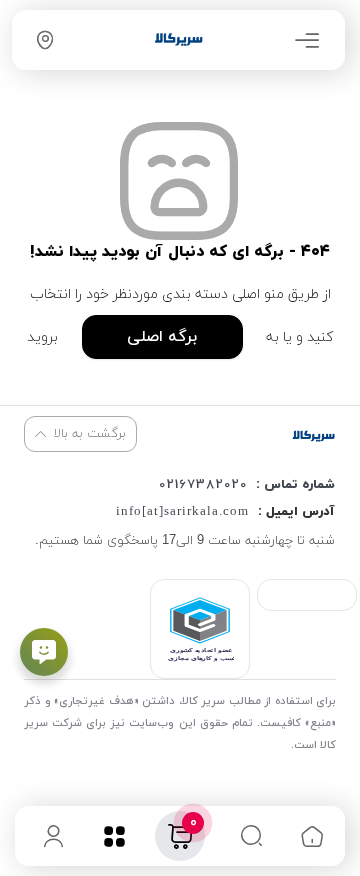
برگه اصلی (162, 337)
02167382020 (203, 485)
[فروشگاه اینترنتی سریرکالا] (313, 435)
